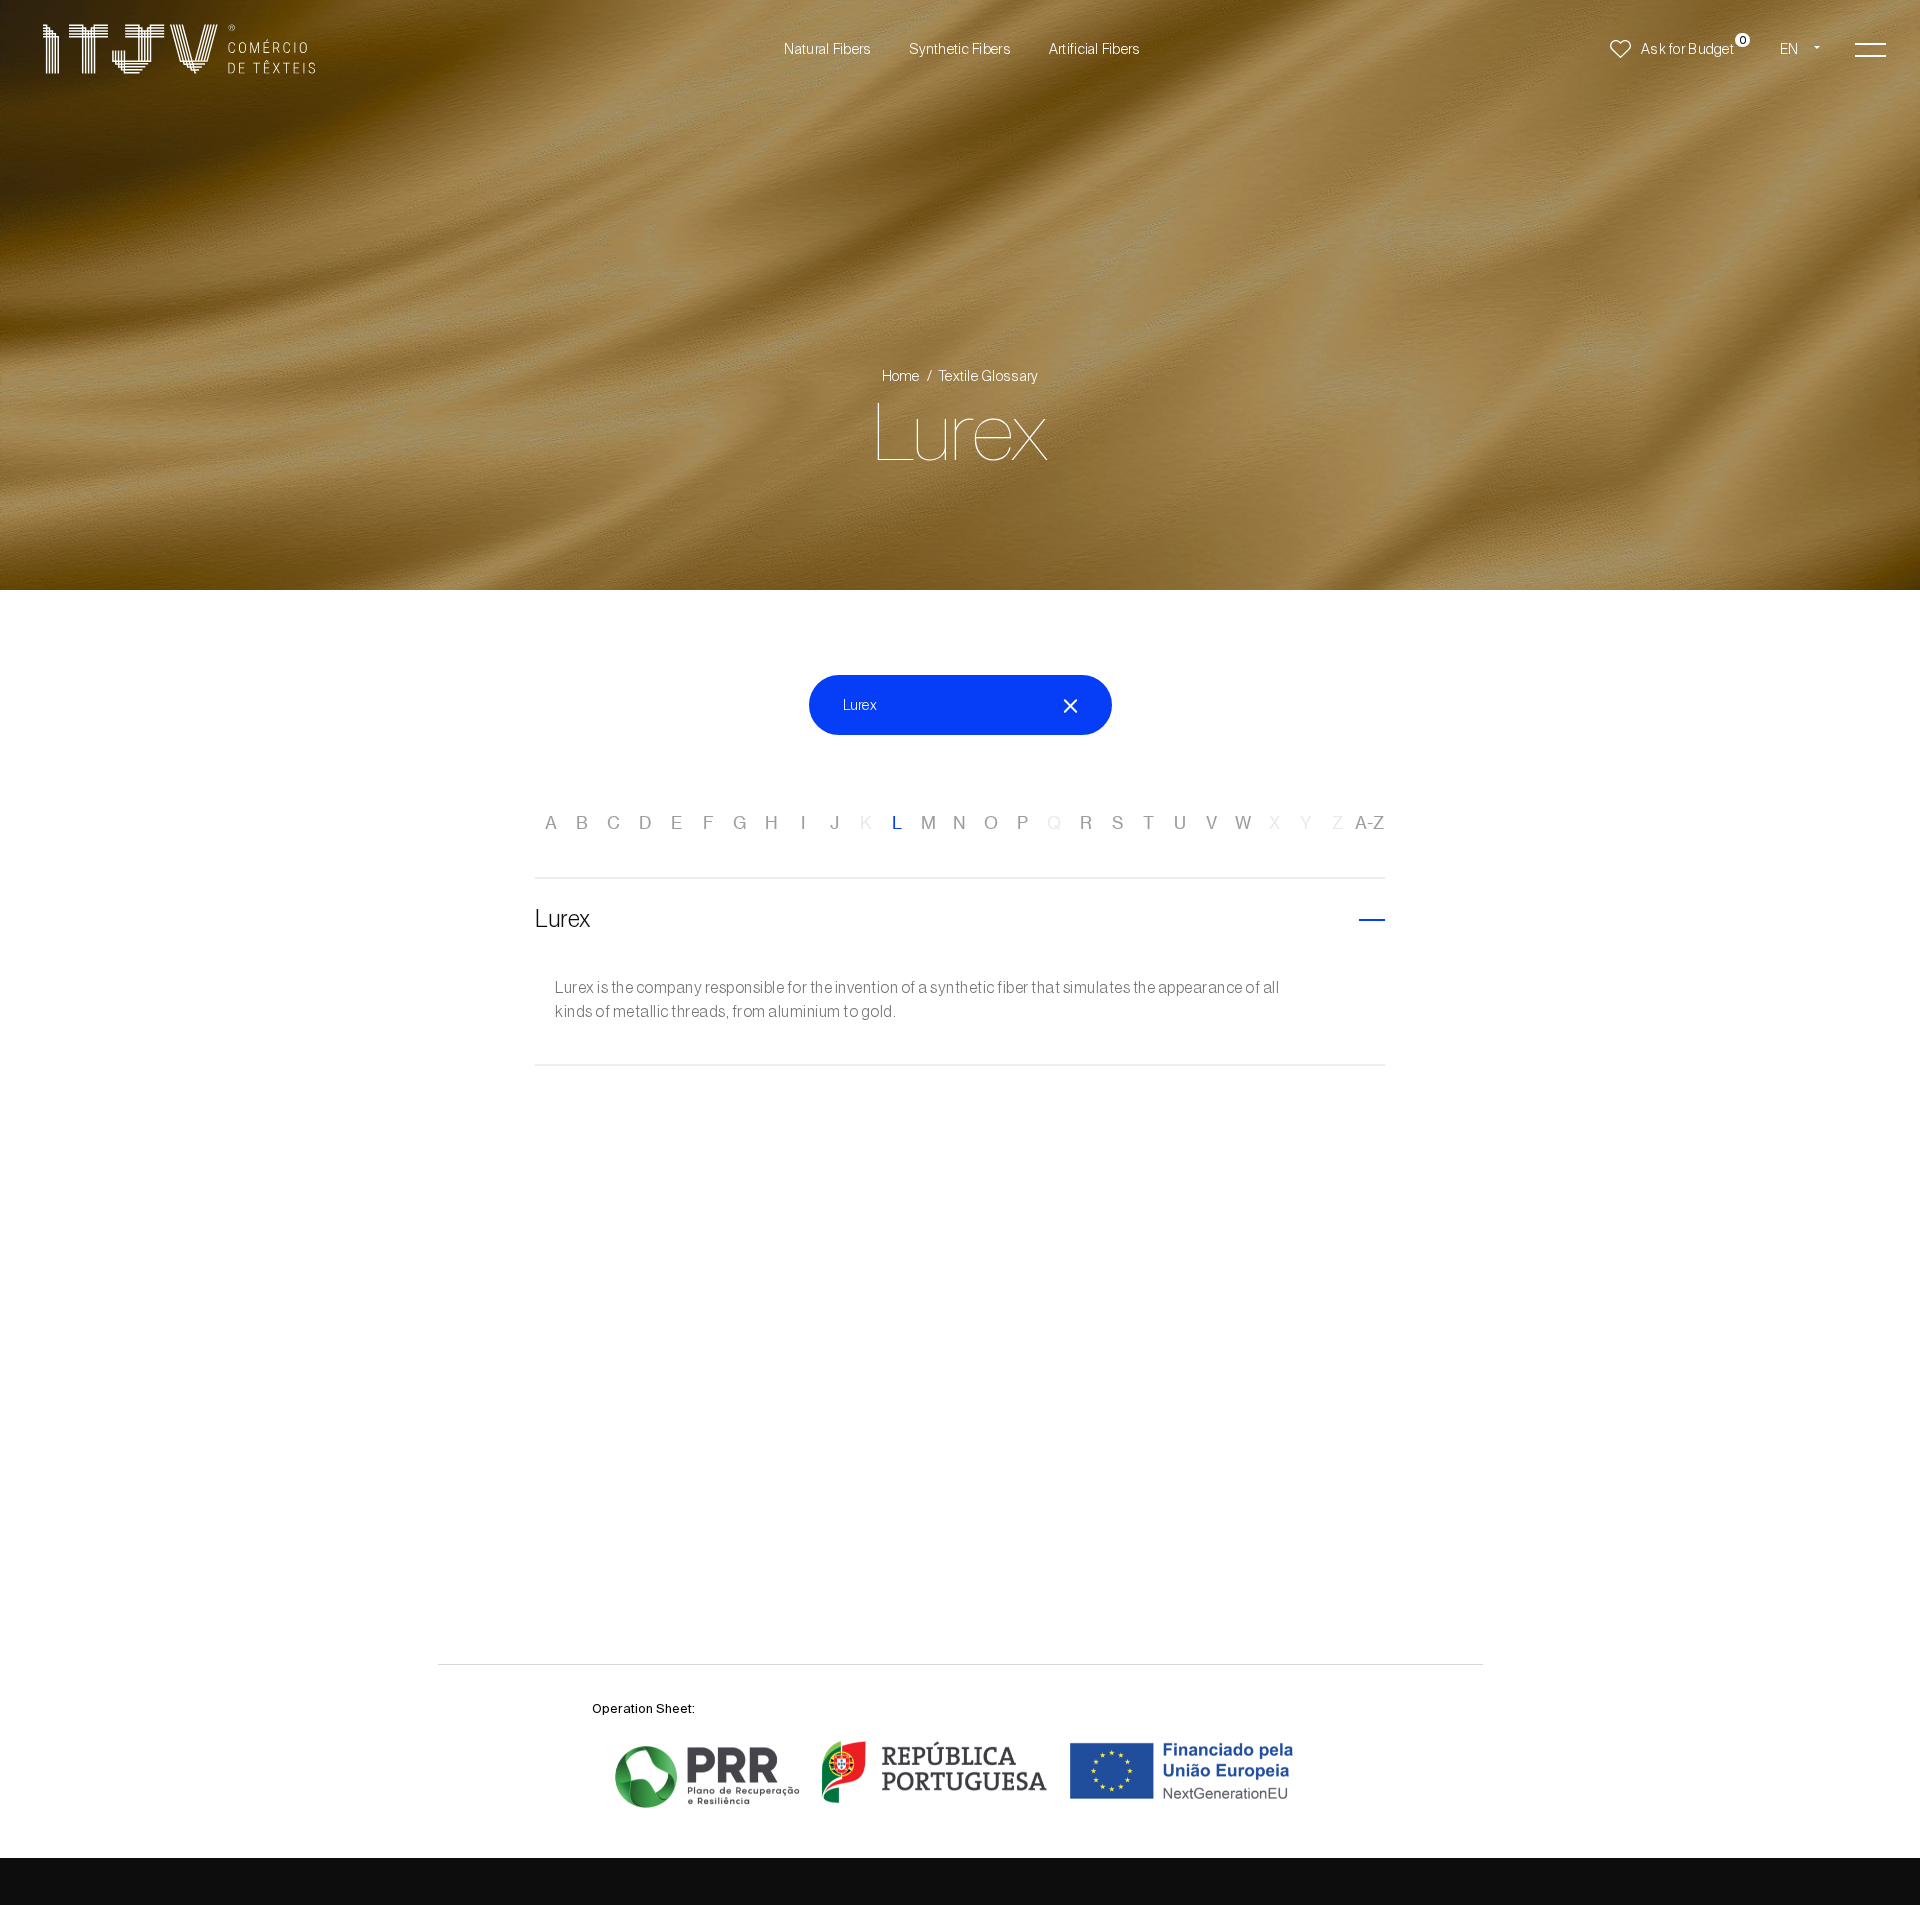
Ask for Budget (1687, 49)
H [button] (771, 823)
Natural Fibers (827, 49)
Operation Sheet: (643, 1708)
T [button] (1148, 823)
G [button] (739, 823)
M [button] (928, 823)
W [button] (1243, 823)
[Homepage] (179, 49)
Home (901, 376)
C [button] (613, 823)
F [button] (708, 823)
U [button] (1180, 823)
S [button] (1117, 823)
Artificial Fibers (1095, 49)
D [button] (645, 823)
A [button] (551, 823)
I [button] (803, 823)
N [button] (959, 823)
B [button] (582, 823)
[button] (1870, 49)
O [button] (991, 823)
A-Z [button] (1369, 823)
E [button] (676, 823)
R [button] (1086, 823)
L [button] (897, 823)
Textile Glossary (988, 376)
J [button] (834, 823)
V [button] (1211, 823)
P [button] (1022, 823)
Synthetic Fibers (959, 49)
